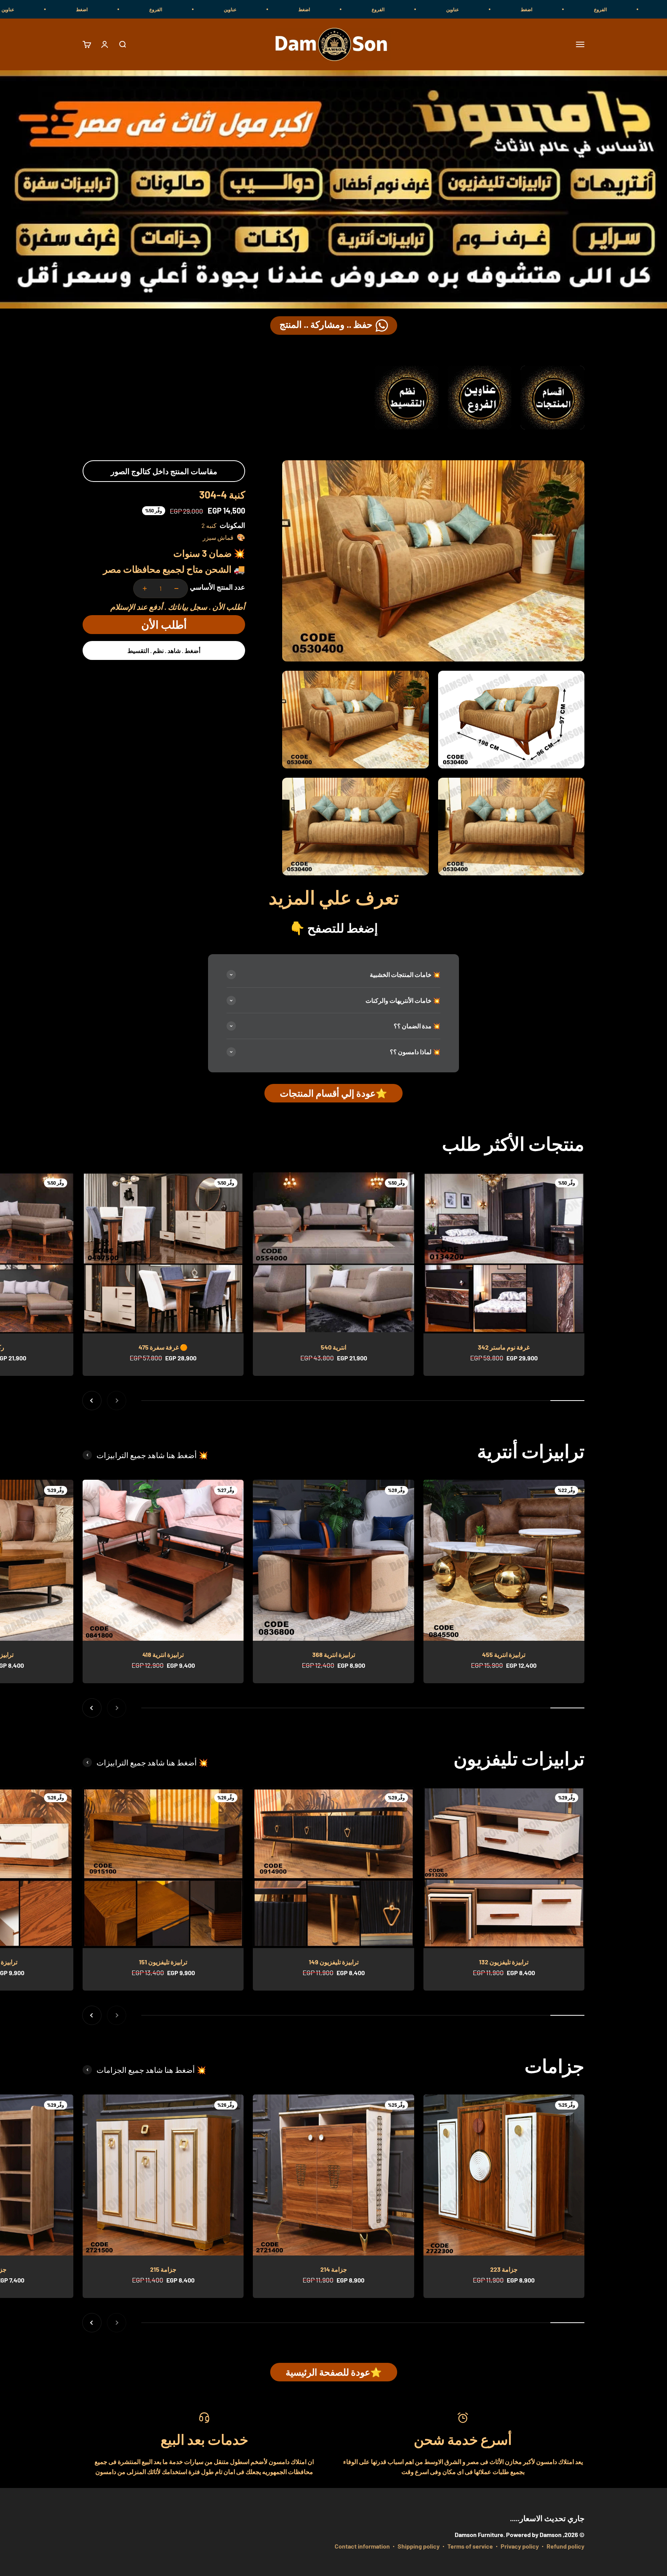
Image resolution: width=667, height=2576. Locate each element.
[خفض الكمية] (176, 588)
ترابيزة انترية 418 (163, 1654)
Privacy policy (520, 2546)
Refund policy (565, 2546)
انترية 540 (333, 1347)
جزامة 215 (163, 2269)
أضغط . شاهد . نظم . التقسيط (164, 650)
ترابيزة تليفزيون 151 (163, 1962)
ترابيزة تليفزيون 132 (504, 1962)
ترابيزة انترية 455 (504, 1654)
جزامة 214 (334, 2269)
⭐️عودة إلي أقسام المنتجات (333, 1093)
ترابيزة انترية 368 (334, 1654)
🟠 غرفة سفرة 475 (163, 1347)
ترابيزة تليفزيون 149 (334, 1962)
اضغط (484, 9)
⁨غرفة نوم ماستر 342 (504, 1347)
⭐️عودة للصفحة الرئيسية (334, 2372)
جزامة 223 (504, 2269)
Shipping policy (419, 2546)
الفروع (558, 9)
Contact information (362, 2546)
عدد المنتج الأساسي (218, 587)
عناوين (633, 9)
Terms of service (470, 2546)
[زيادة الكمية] (145, 588)
